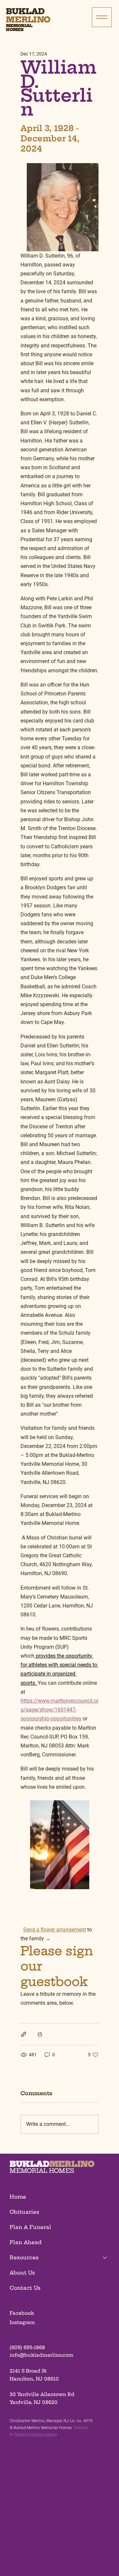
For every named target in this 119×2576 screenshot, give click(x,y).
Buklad (25, 11)
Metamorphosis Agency (36, 2434)
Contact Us (25, 2288)
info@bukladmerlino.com (41, 2355)
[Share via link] (24, 2034)
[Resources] (105, 2258)
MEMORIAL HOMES (42, 2171)
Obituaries (24, 2212)
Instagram (22, 2322)
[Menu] (102, 17)
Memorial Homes (19, 28)
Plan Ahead (26, 2242)
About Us (22, 2273)
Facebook (22, 2313)
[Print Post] (40, 2034)
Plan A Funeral (30, 2227)
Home (18, 2197)
